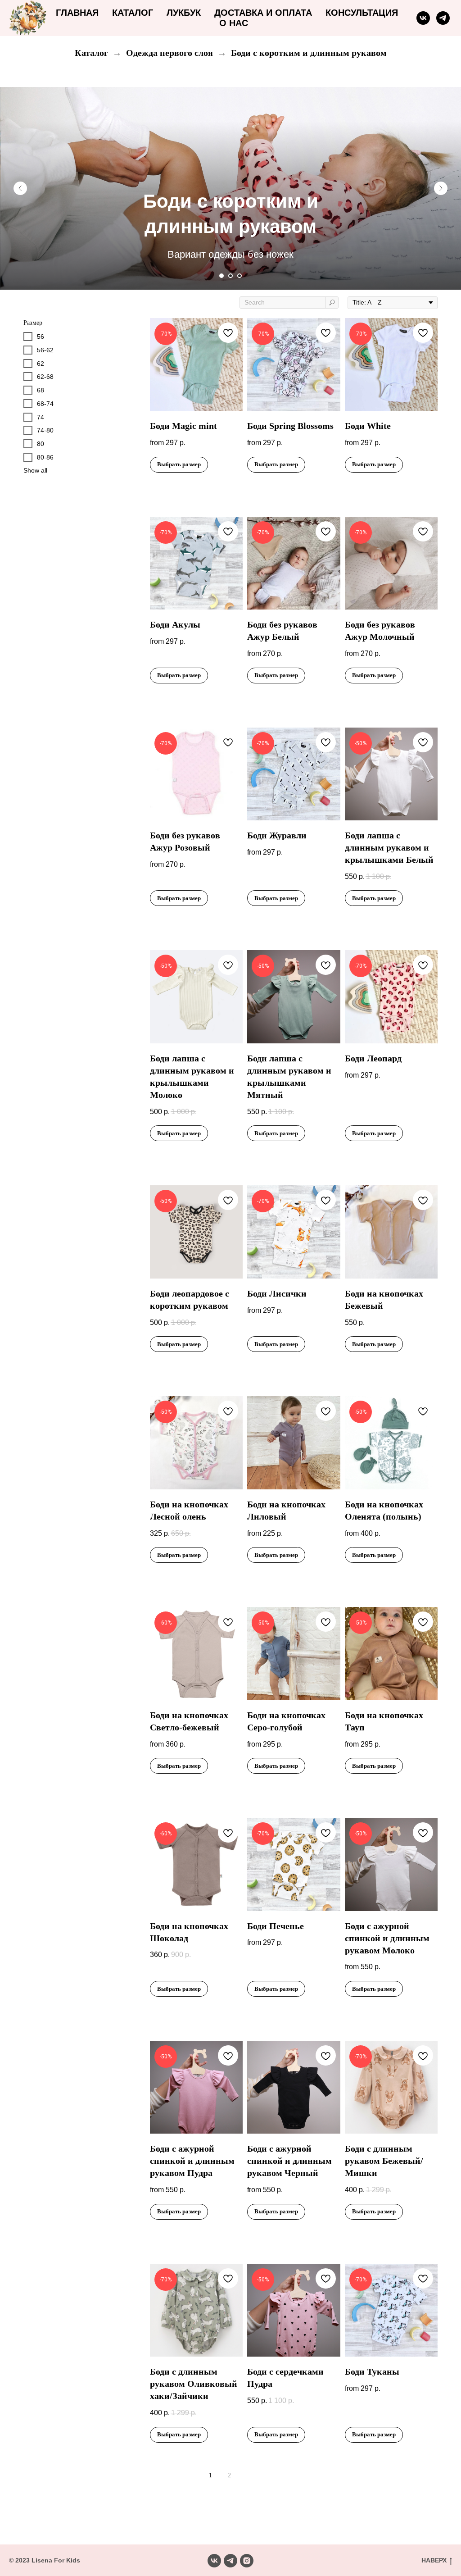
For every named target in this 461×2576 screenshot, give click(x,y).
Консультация (362, 13)
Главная (77, 13)
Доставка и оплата (263, 13)
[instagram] (247, 2561)
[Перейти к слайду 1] (221, 276)
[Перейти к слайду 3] (240, 276)
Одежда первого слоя (169, 53)
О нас (234, 23)
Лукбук (184, 13)
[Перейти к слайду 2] (230, 276)
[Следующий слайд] (441, 188)
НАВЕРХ (434, 2560)
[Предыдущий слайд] (20, 188)
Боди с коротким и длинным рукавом (309, 53)
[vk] (423, 18)
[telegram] (443, 18)
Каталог (133, 13)
